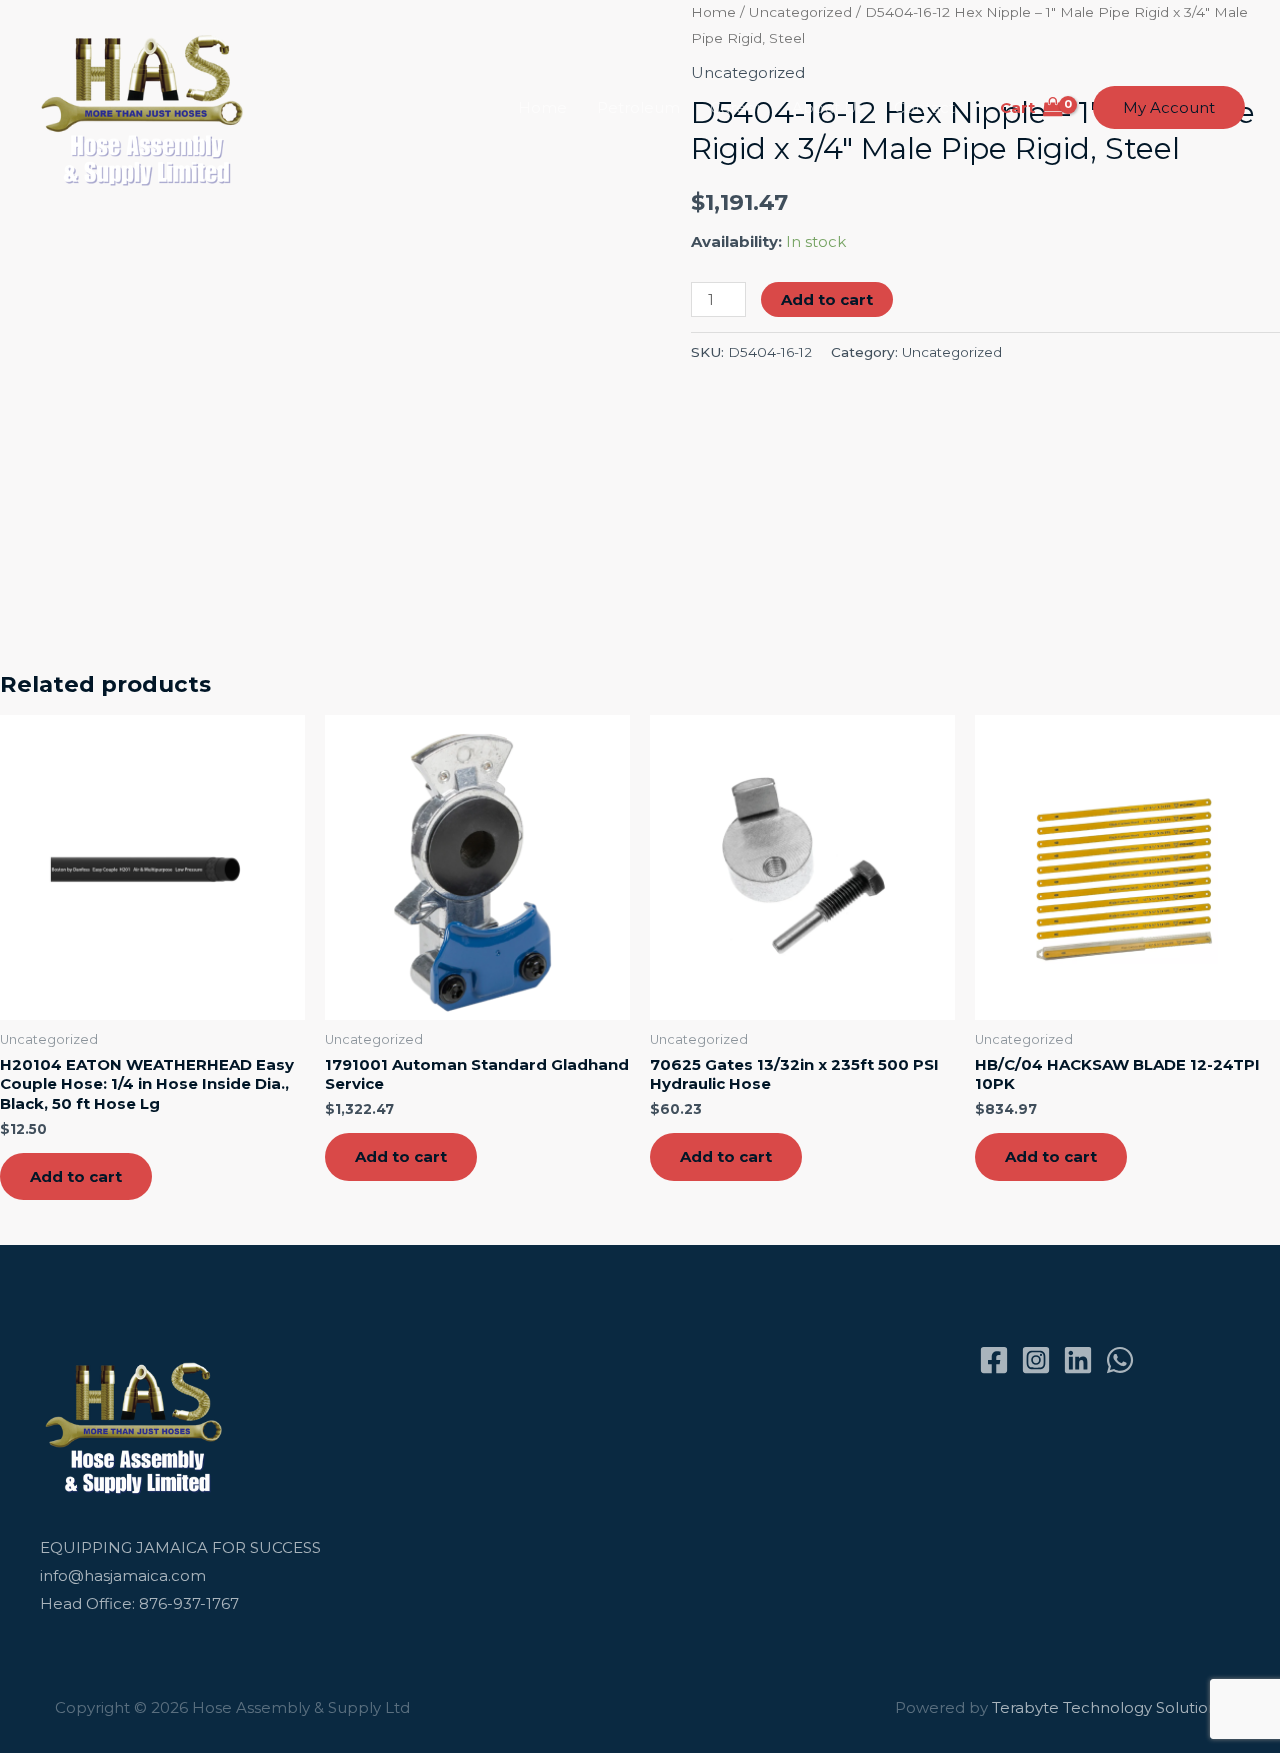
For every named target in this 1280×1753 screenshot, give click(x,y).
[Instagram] (1036, 1360)
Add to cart (827, 299)
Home (542, 107)
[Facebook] (994, 1360)
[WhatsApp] (1120, 1360)
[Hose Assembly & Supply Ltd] (146, 106)
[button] (1169, 107)
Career (736, 107)
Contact (924, 107)
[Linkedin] (1078, 1360)
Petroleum (638, 107)
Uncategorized (952, 352)
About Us (828, 107)
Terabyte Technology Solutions (1108, 1707)
